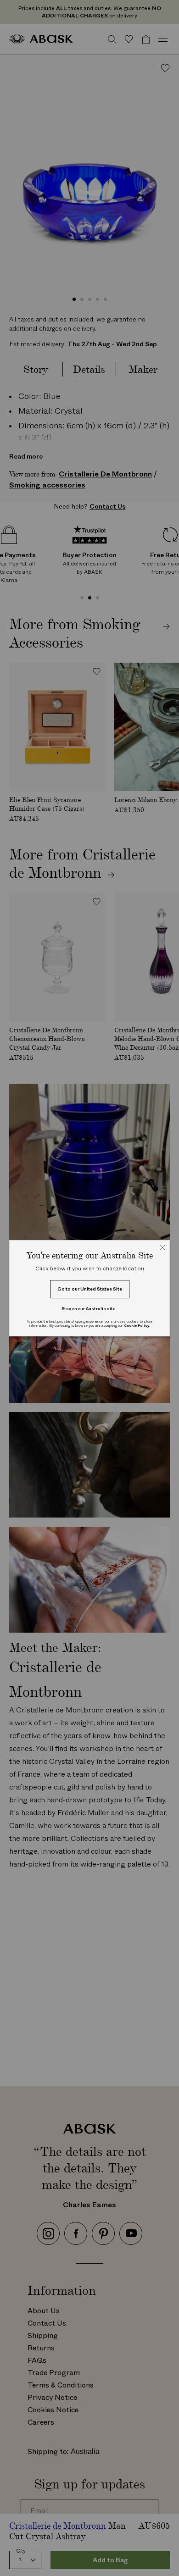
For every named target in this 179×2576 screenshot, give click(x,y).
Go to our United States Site (90, 1289)
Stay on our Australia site (89, 1309)
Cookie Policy (137, 1326)
